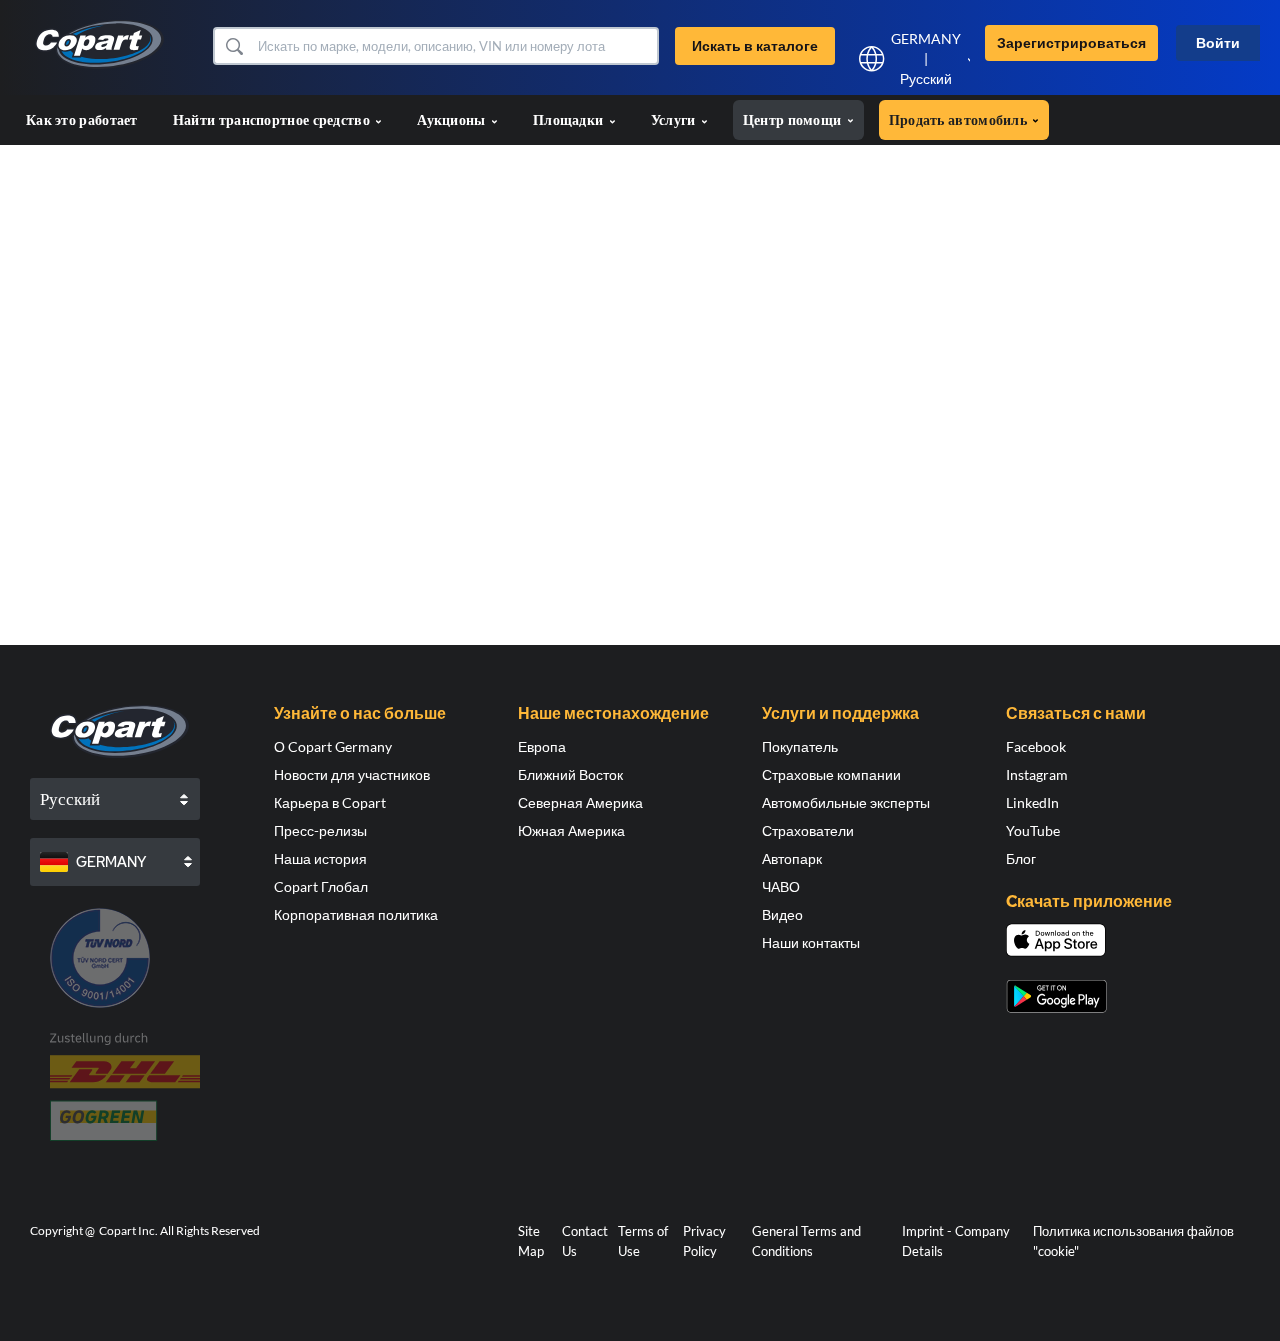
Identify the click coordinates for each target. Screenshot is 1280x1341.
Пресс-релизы (320, 830)
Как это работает (82, 119)
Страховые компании (831, 774)
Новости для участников (352, 774)
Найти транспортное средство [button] (273, 119)
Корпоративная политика (356, 914)
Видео (782, 914)
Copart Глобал (321, 886)
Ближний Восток (570, 774)
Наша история (320, 858)
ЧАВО (781, 886)
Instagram (1037, 774)
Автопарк (792, 858)
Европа (542, 746)
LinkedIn (1032, 802)
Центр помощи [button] (794, 119)
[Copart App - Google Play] (1056, 996)
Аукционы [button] (453, 119)
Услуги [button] (675, 119)
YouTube (1033, 830)
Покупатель (800, 746)
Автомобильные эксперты (846, 802)
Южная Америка (571, 830)
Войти (1218, 42)
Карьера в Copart (330, 802)
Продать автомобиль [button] (960, 119)
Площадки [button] (570, 119)
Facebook (1036, 746)
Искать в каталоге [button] (755, 45)
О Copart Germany (333, 746)
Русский (926, 78)
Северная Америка (580, 802)
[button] (233, 46)
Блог (1021, 858)
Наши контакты (811, 942)
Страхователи (808, 830)
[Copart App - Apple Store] (1056, 940)
